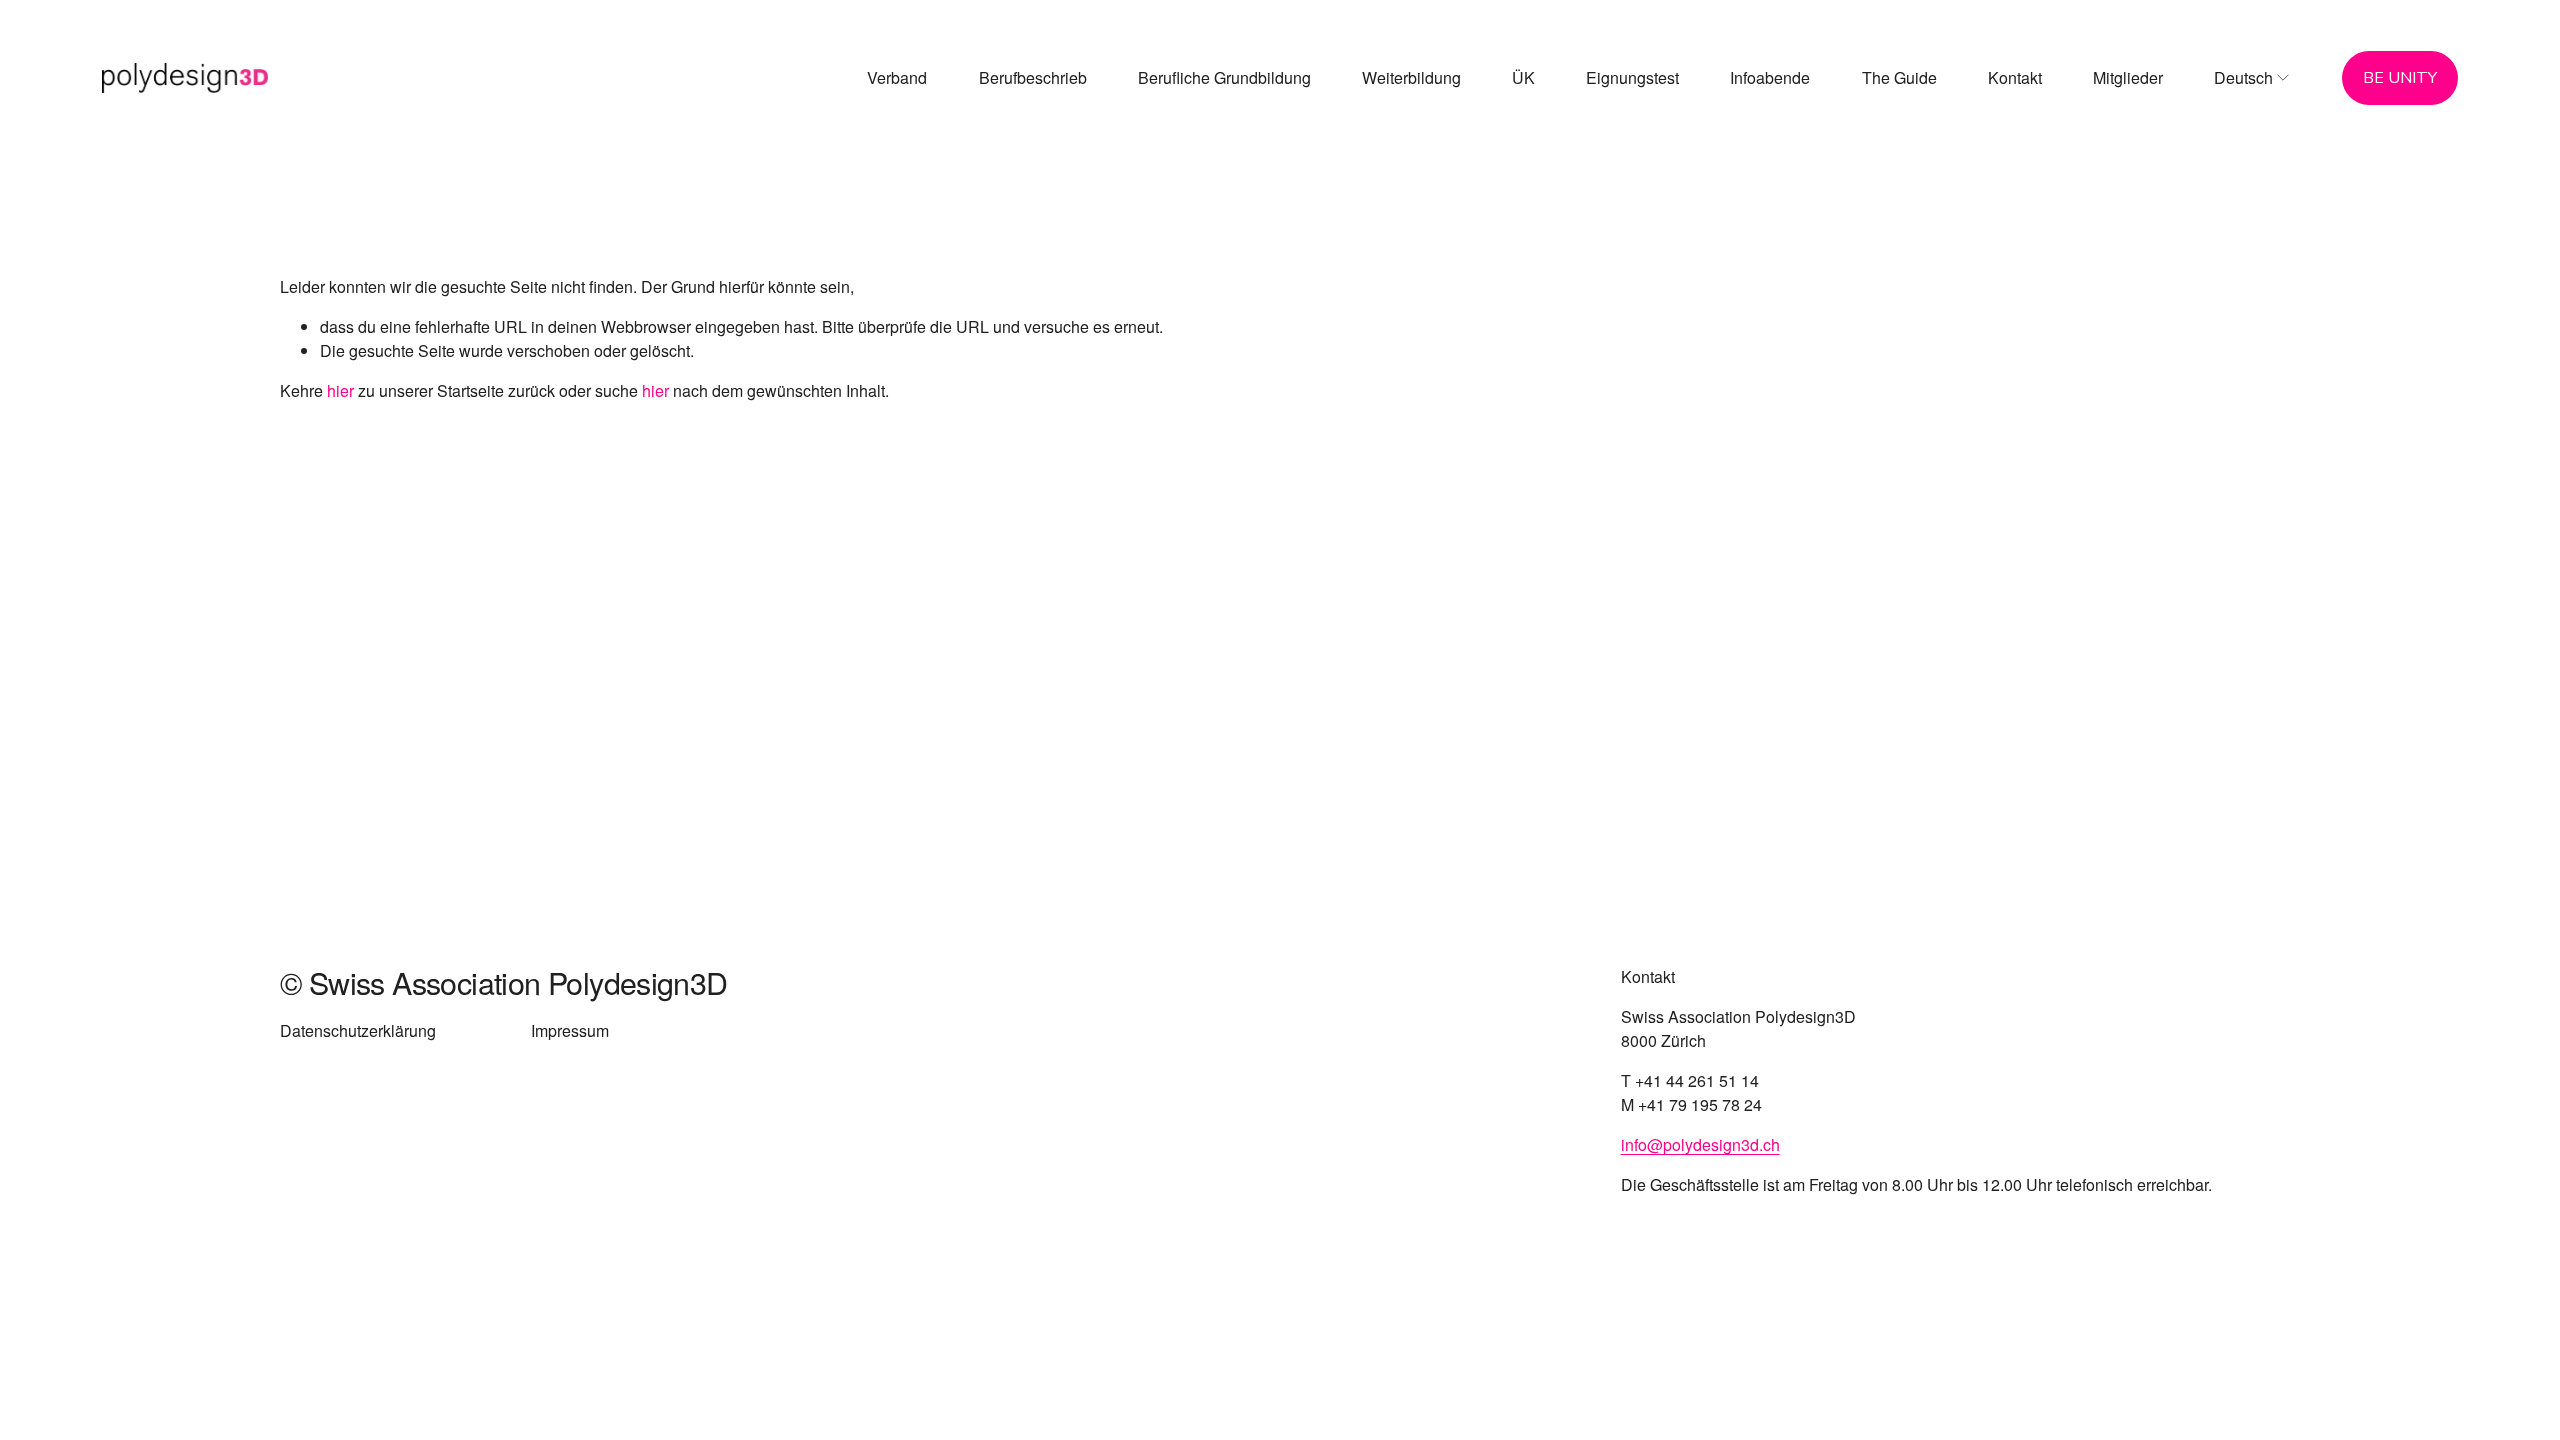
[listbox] (2252, 78)
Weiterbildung (1411, 77)
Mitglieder (2128, 77)
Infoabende (1770, 77)
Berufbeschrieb (1033, 77)
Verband (897, 77)
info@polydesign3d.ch (1700, 1144)
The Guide (1899, 77)
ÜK (1523, 77)
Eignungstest (1632, 77)
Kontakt (2015, 77)
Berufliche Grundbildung (1224, 77)
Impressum (570, 1030)
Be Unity (2400, 78)
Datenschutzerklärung (358, 1030)
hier (340, 390)
